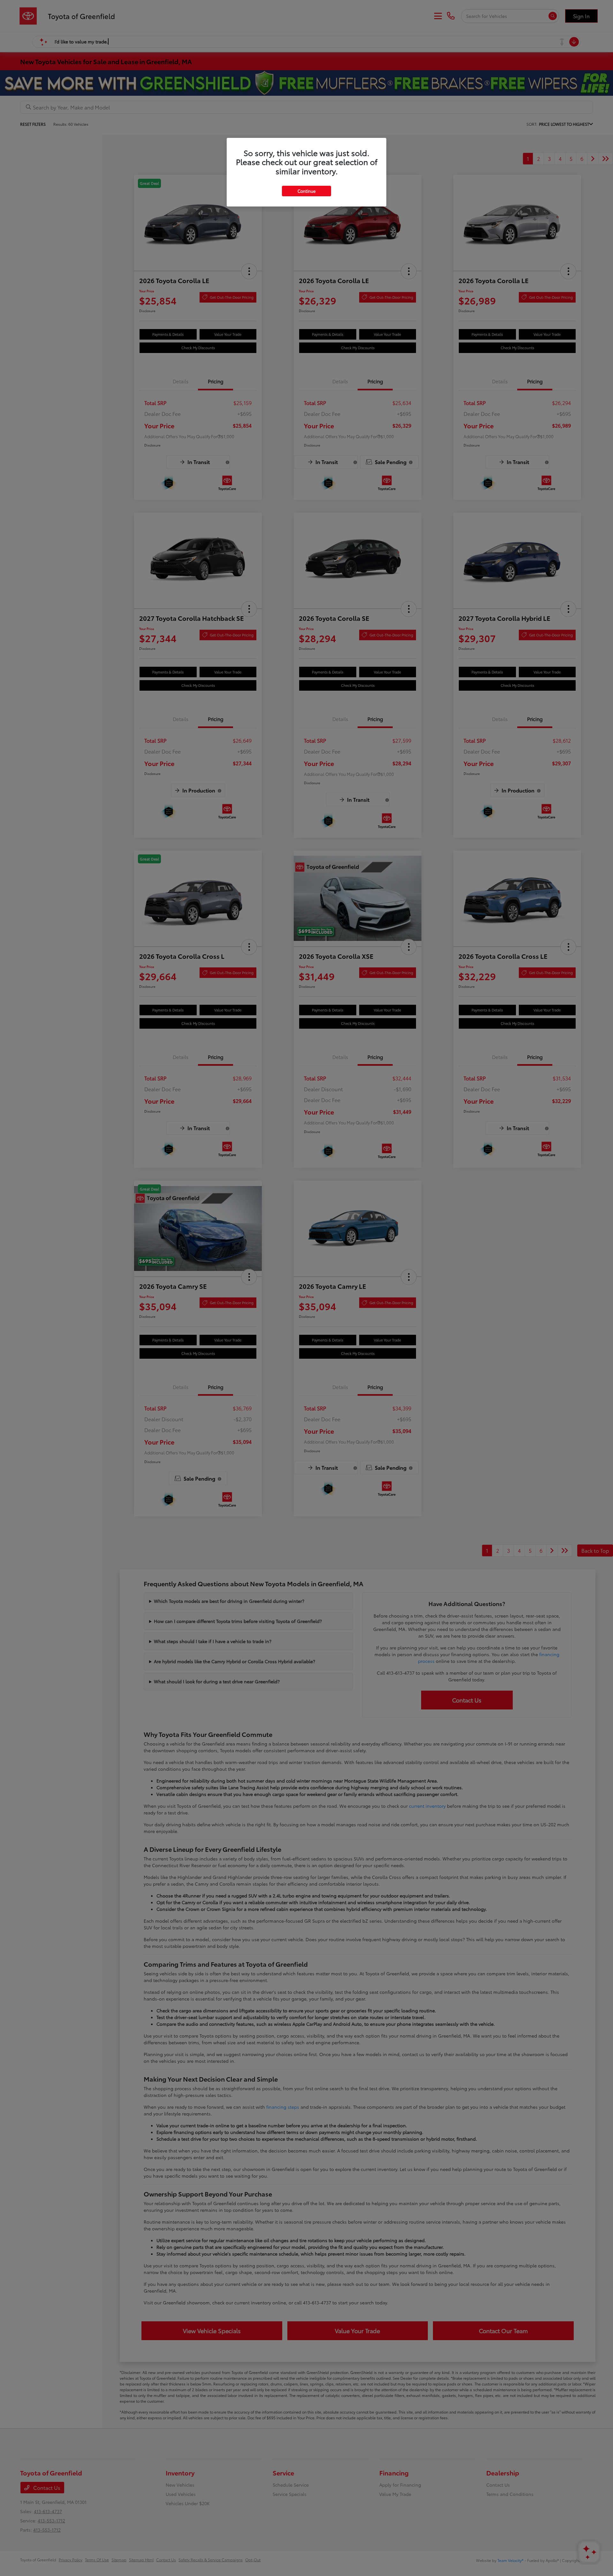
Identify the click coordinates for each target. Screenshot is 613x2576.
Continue (306, 191)
